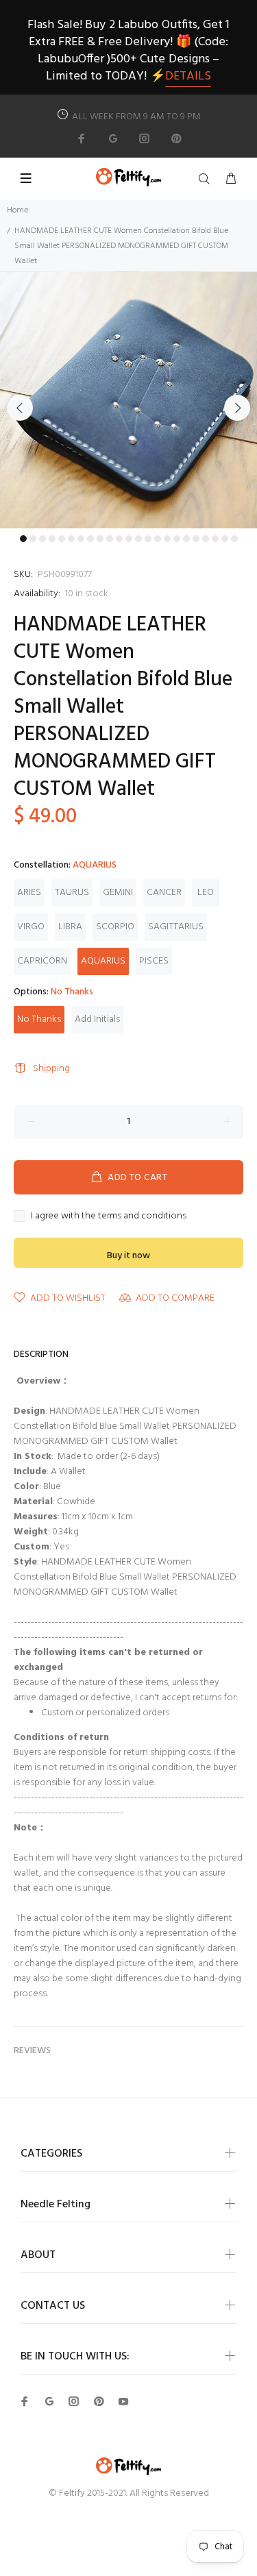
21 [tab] (215, 539)
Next (237, 408)
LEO (206, 893)
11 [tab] (119, 539)
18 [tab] (186, 539)
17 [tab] (177, 539)
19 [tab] (196, 539)
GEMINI (118, 893)
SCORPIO (115, 927)
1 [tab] (23, 539)
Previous (20, 408)
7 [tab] (81, 539)
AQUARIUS (103, 961)
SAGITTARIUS (176, 927)
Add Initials (97, 1019)
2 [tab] (33, 539)
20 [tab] (206, 539)
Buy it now (128, 1256)
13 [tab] (138, 539)
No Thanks (39, 1019)
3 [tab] (42, 539)
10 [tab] (110, 539)
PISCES (154, 961)
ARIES (29, 893)
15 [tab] (158, 539)
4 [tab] (52, 539)
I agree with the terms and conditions (109, 1216)
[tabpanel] (128, 400)
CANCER (164, 893)
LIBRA (70, 927)
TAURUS (72, 893)
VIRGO (31, 927)
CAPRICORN (42, 961)
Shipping (51, 1069)
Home (17, 210)
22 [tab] (225, 539)
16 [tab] (167, 539)
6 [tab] (71, 539)
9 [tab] (100, 539)
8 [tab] (90, 539)
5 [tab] (62, 539)
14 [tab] (148, 539)
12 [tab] (129, 539)
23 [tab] (234, 539)
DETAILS (188, 76)
